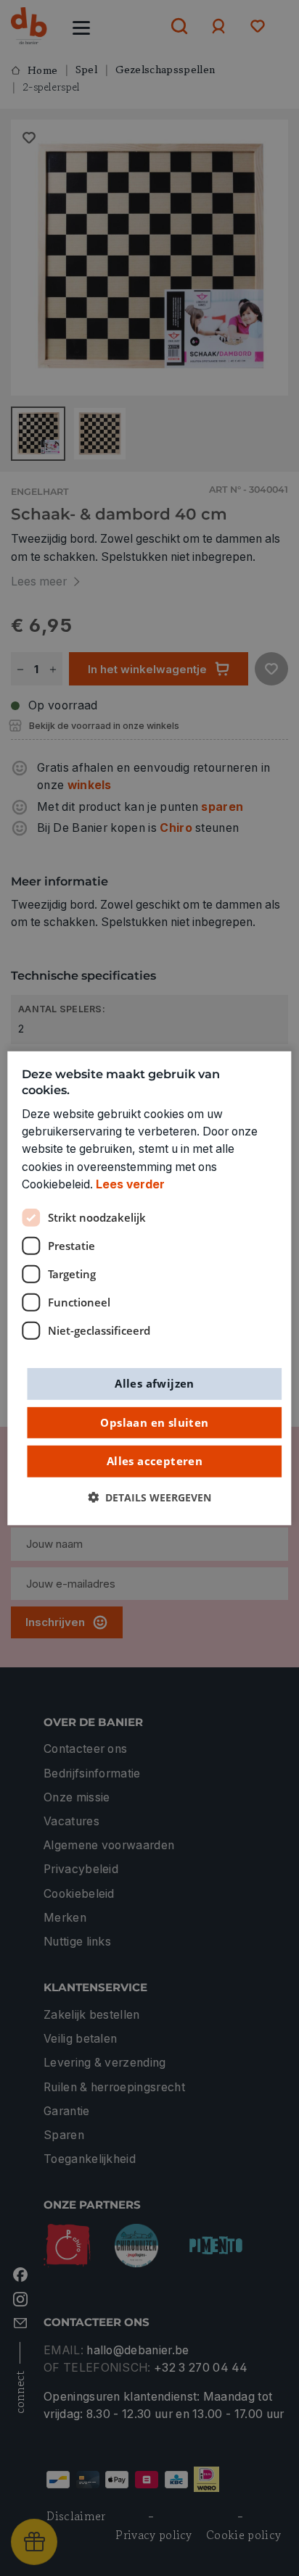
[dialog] (149, 1288)
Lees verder (130, 1184)
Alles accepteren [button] (155, 1461)
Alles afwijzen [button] (155, 1383)
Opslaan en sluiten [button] (154, 1422)
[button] (149, 1497)
